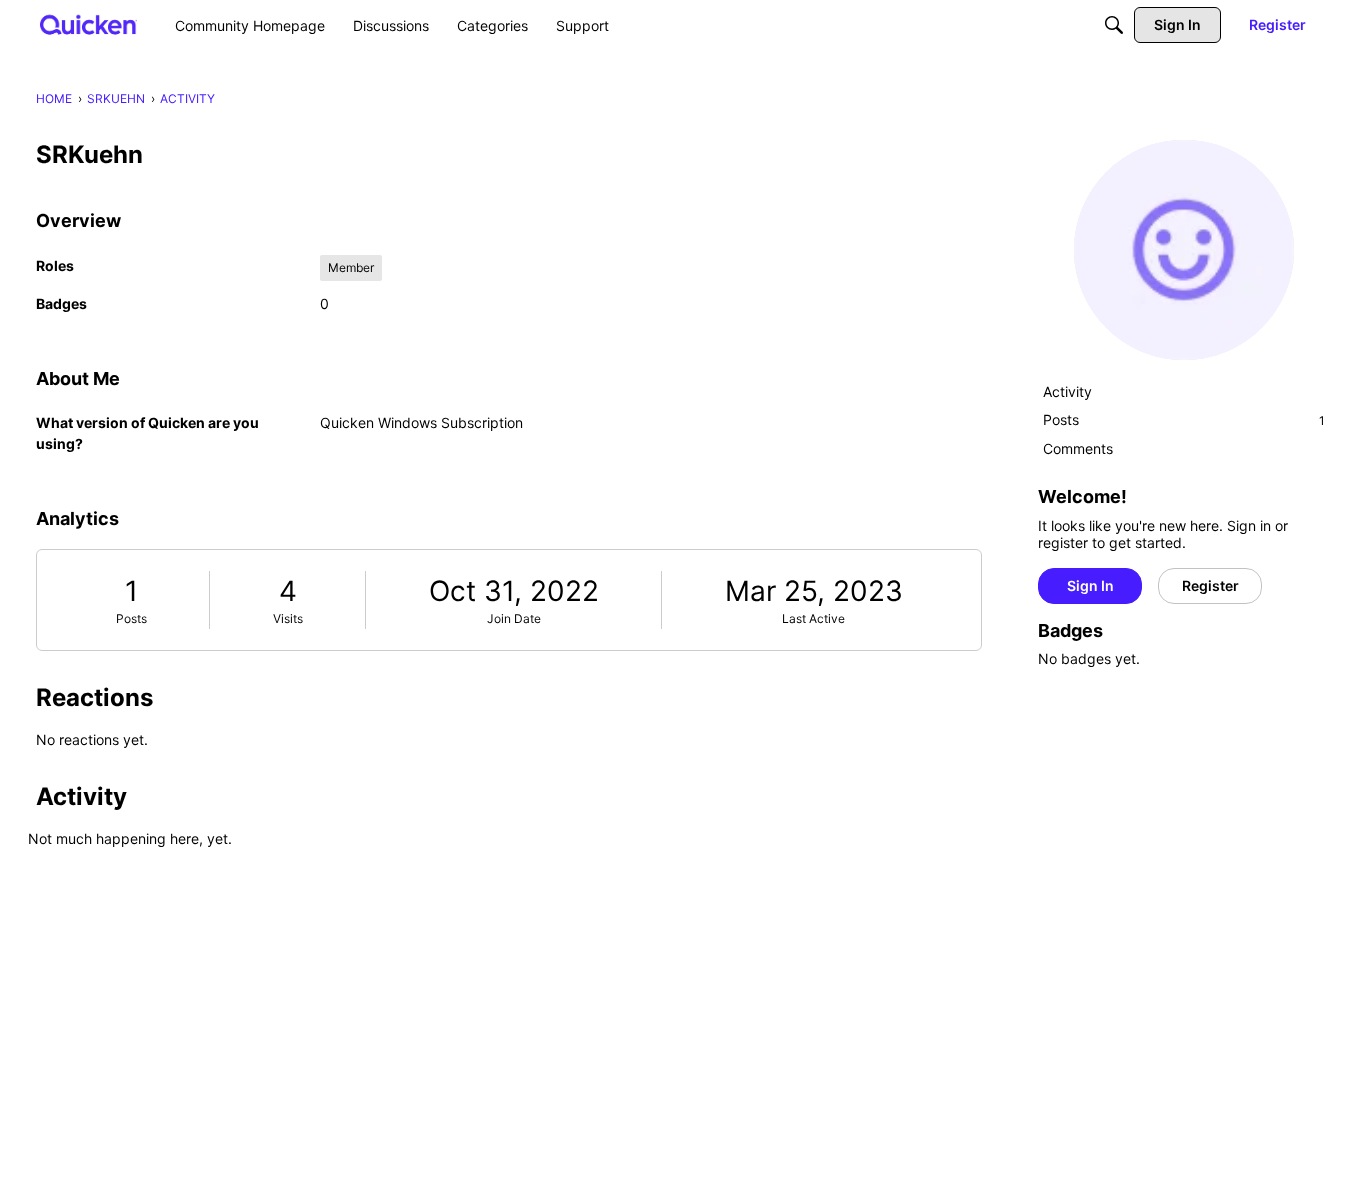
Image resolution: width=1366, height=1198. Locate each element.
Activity (1067, 391)
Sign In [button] (1090, 585)
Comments (1078, 448)
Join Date (514, 618)
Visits (288, 618)
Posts (131, 618)
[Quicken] (88, 24)
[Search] (1114, 25)
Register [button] (1210, 585)
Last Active (813, 618)
